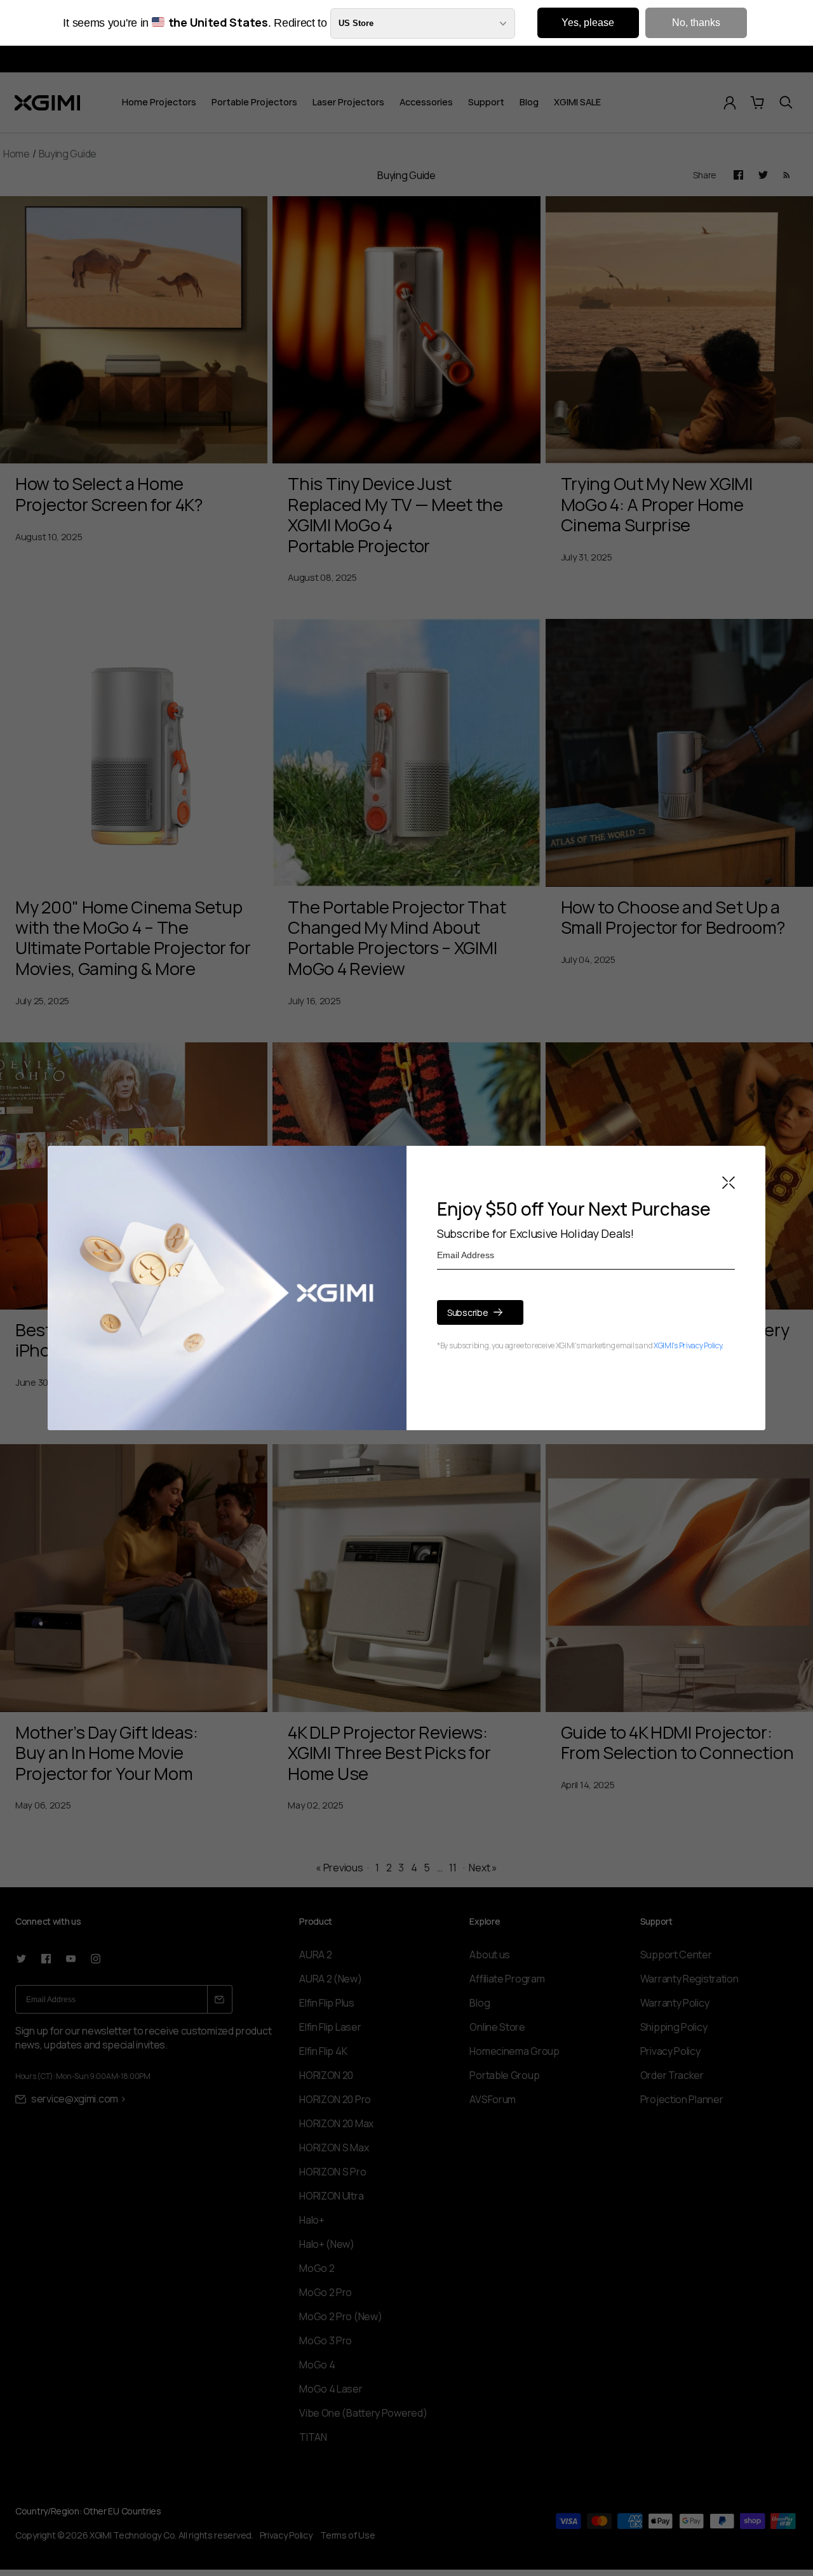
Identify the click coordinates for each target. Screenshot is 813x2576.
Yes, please (588, 23)
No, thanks (696, 23)
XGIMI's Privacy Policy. (689, 1345)
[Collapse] (729, 1184)
